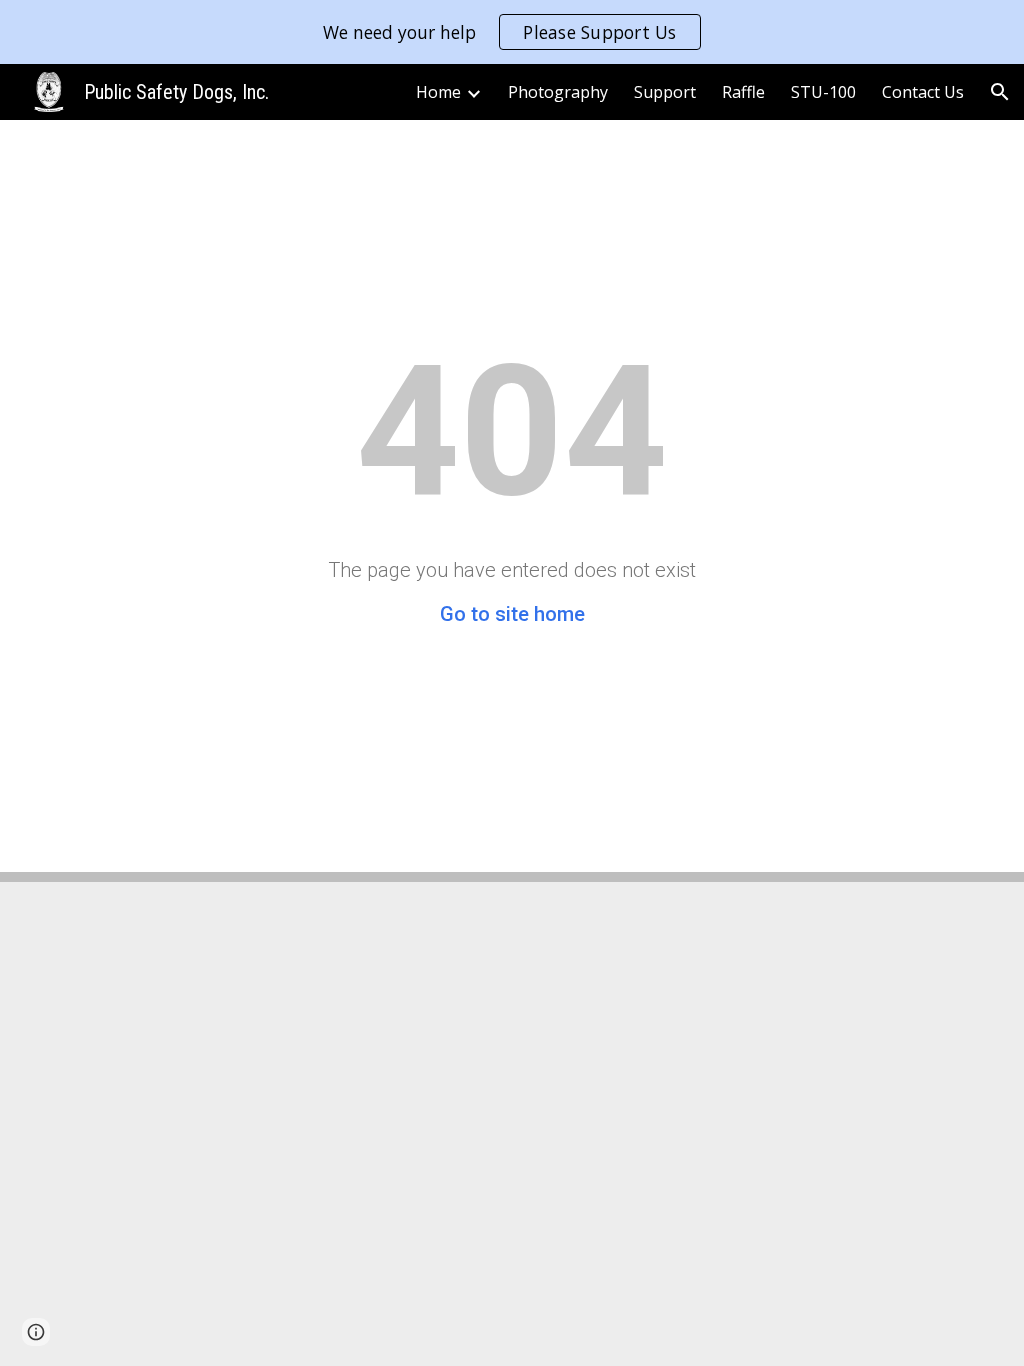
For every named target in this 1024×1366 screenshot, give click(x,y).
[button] (1000, 92)
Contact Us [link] (923, 92)
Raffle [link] (743, 92)
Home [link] (438, 92)
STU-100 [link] (823, 92)
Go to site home (512, 614)
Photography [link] (558, 92)
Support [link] (665, 92)
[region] (512, 32)
